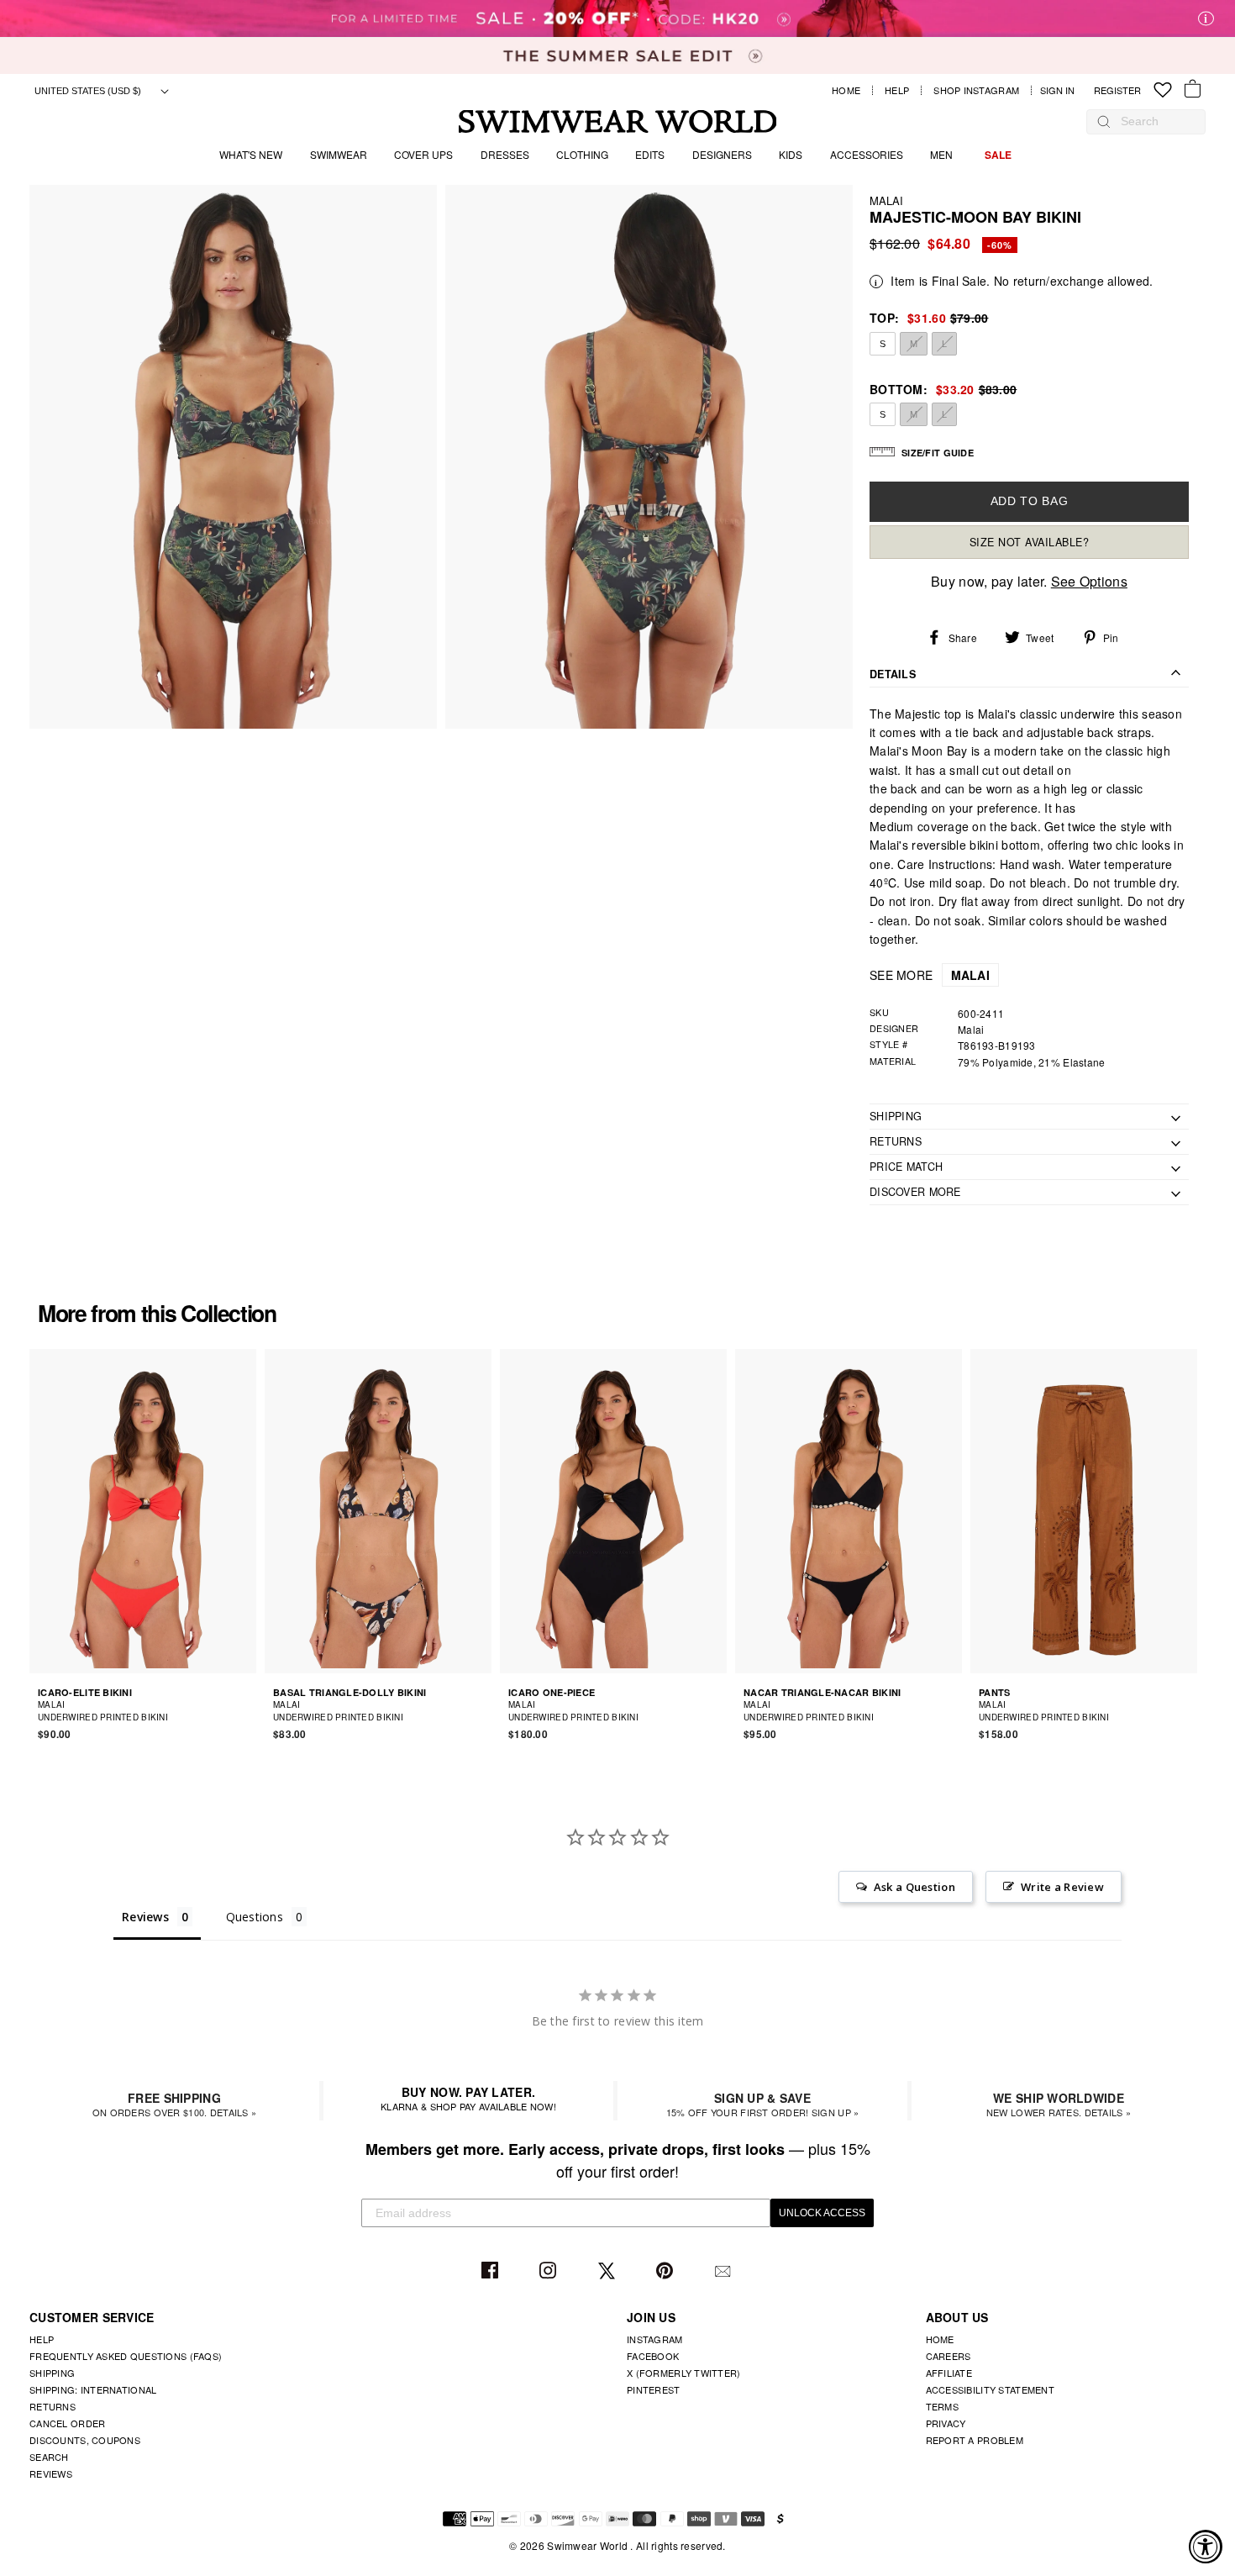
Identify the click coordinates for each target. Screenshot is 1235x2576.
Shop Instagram (976, 90)
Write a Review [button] (1062, 1887)
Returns (53, 2406)
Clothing (582, 154)
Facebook (492, 2271)
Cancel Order (67, 2423)
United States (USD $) (89, 91)
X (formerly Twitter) (684, 2373)
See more (930, 975)
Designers (722, 154)
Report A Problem (975, 2440)
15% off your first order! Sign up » (763, 2104)
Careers (949, 2356)
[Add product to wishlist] (246, 1710)
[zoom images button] (233, 457)
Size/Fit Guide (938, 453)
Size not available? (1030, 542)
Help (897, 90)
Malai (886, 200)
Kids (791, 154)
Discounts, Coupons (85, 2440)
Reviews (51, 2473)
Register (1117, 90)
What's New (251, 154)
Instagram (550, 2271)
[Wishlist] (1163, 90)
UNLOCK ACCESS (822, 2213)
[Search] (1104, 121)
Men (941, 154)
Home (846, 90)
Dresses (505, 154)
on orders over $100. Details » (174, 2104)
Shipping (52, 2373)
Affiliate (949, 2373)
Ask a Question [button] (914, 1887)
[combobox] (1154, 121)
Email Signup (725, 2271)
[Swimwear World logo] (618, 121)
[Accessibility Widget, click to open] (1206, 2547)
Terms (942, 2406)
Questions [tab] (255, 1917)
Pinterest (667, 2271)
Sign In (1062, 90)
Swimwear (339, 154)
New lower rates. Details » (1059, 2104)
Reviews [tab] (145, 1917)
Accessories (867, 154)
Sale (998, 155)
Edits (650, 154)
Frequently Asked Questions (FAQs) (126, 2356)
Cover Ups (423, 154)
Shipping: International (93, 2389)
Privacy (946, 2423)
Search (49, 2457)
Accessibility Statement (990, 2389)
